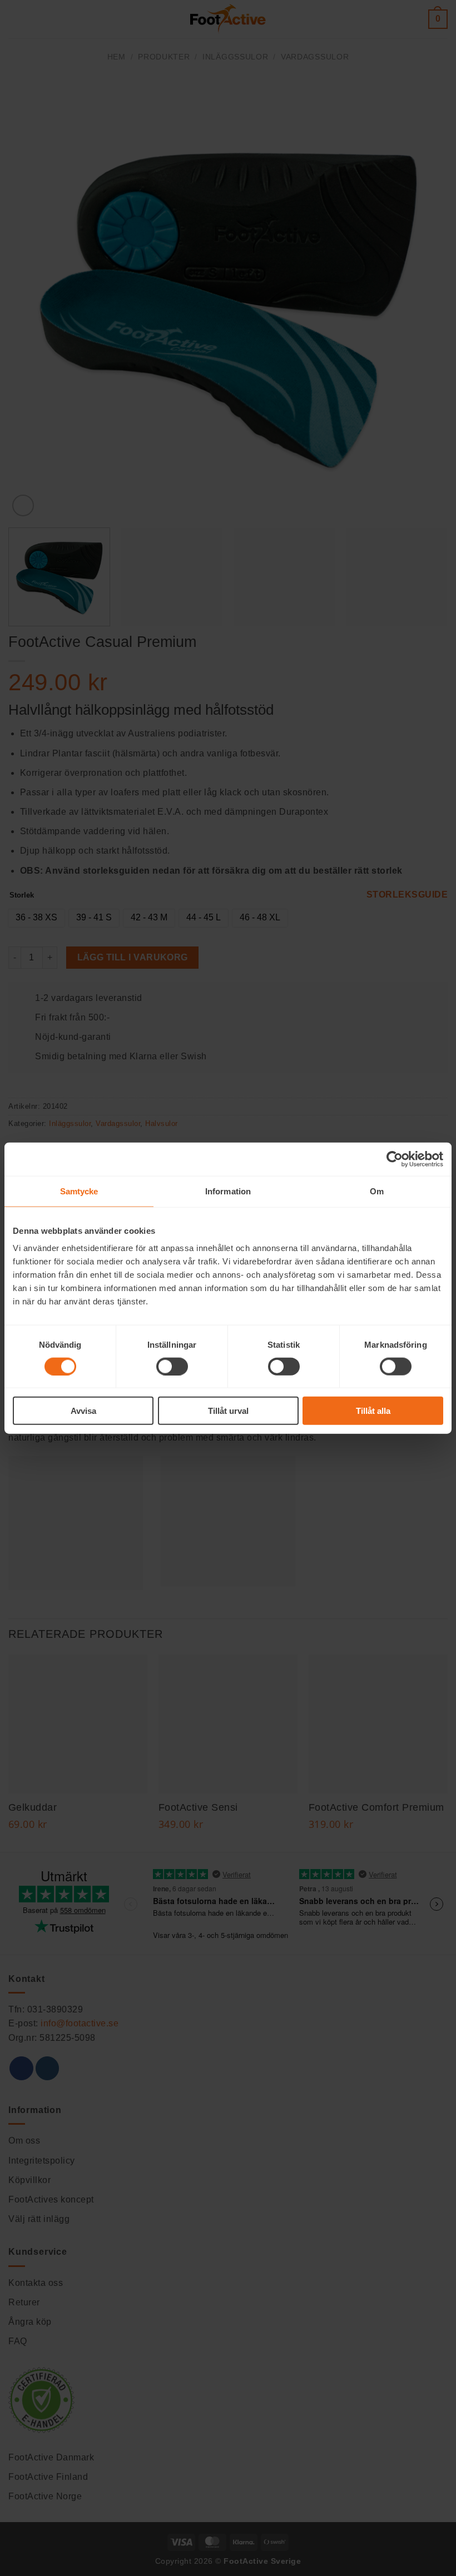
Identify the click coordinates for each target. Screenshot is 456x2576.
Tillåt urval (228, 1411)
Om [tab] (377, 1191)
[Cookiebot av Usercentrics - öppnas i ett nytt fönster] (395, 1159)
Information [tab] (228, 1191)
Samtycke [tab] (79, 1191)
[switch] (172, 1366)
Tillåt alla (373, 1411)
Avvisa (83, 1411)
